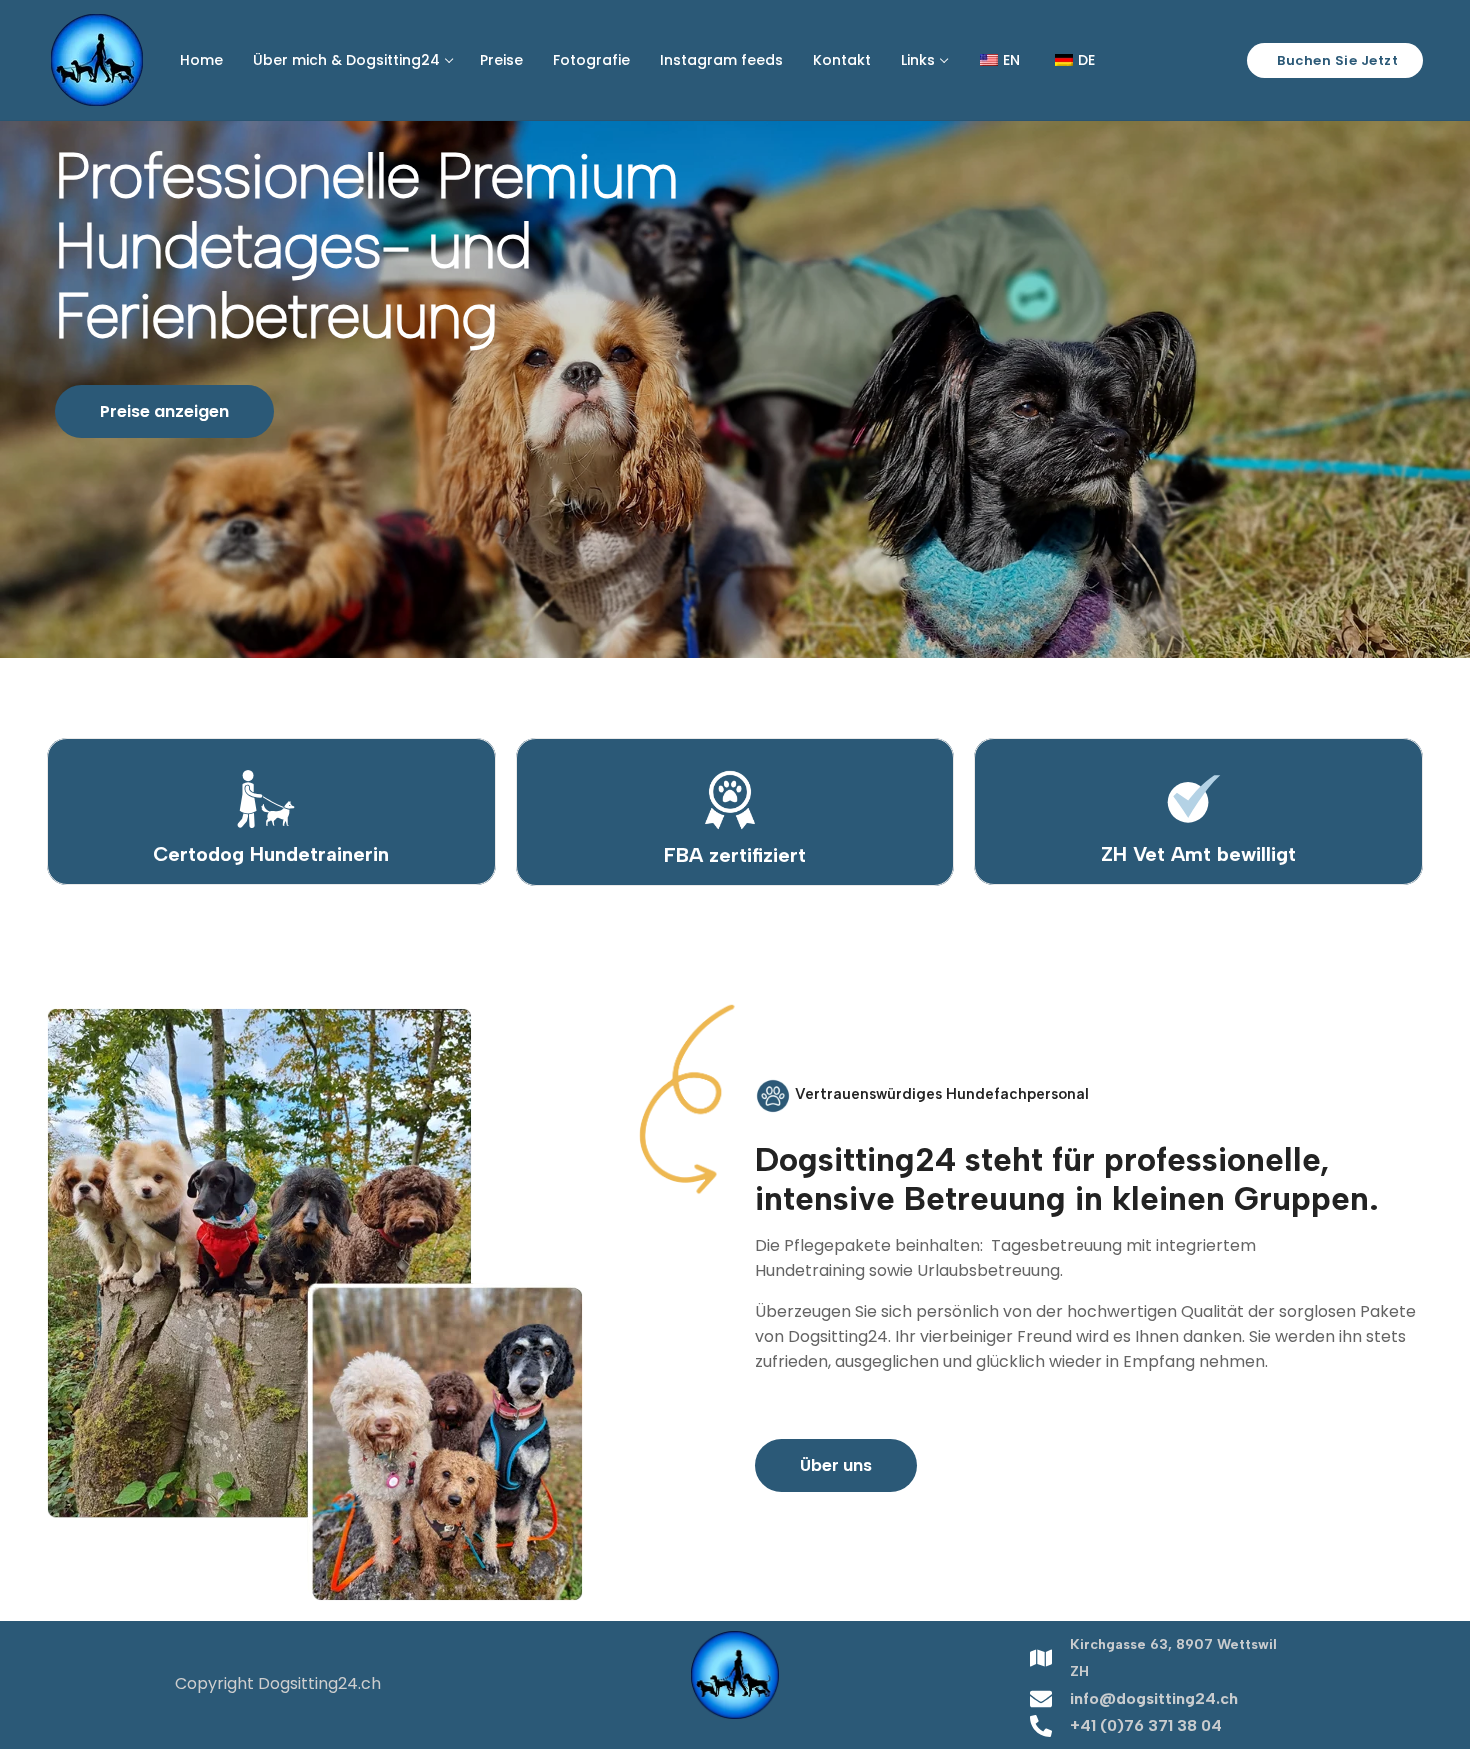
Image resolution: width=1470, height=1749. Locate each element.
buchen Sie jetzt (1337, 60)
